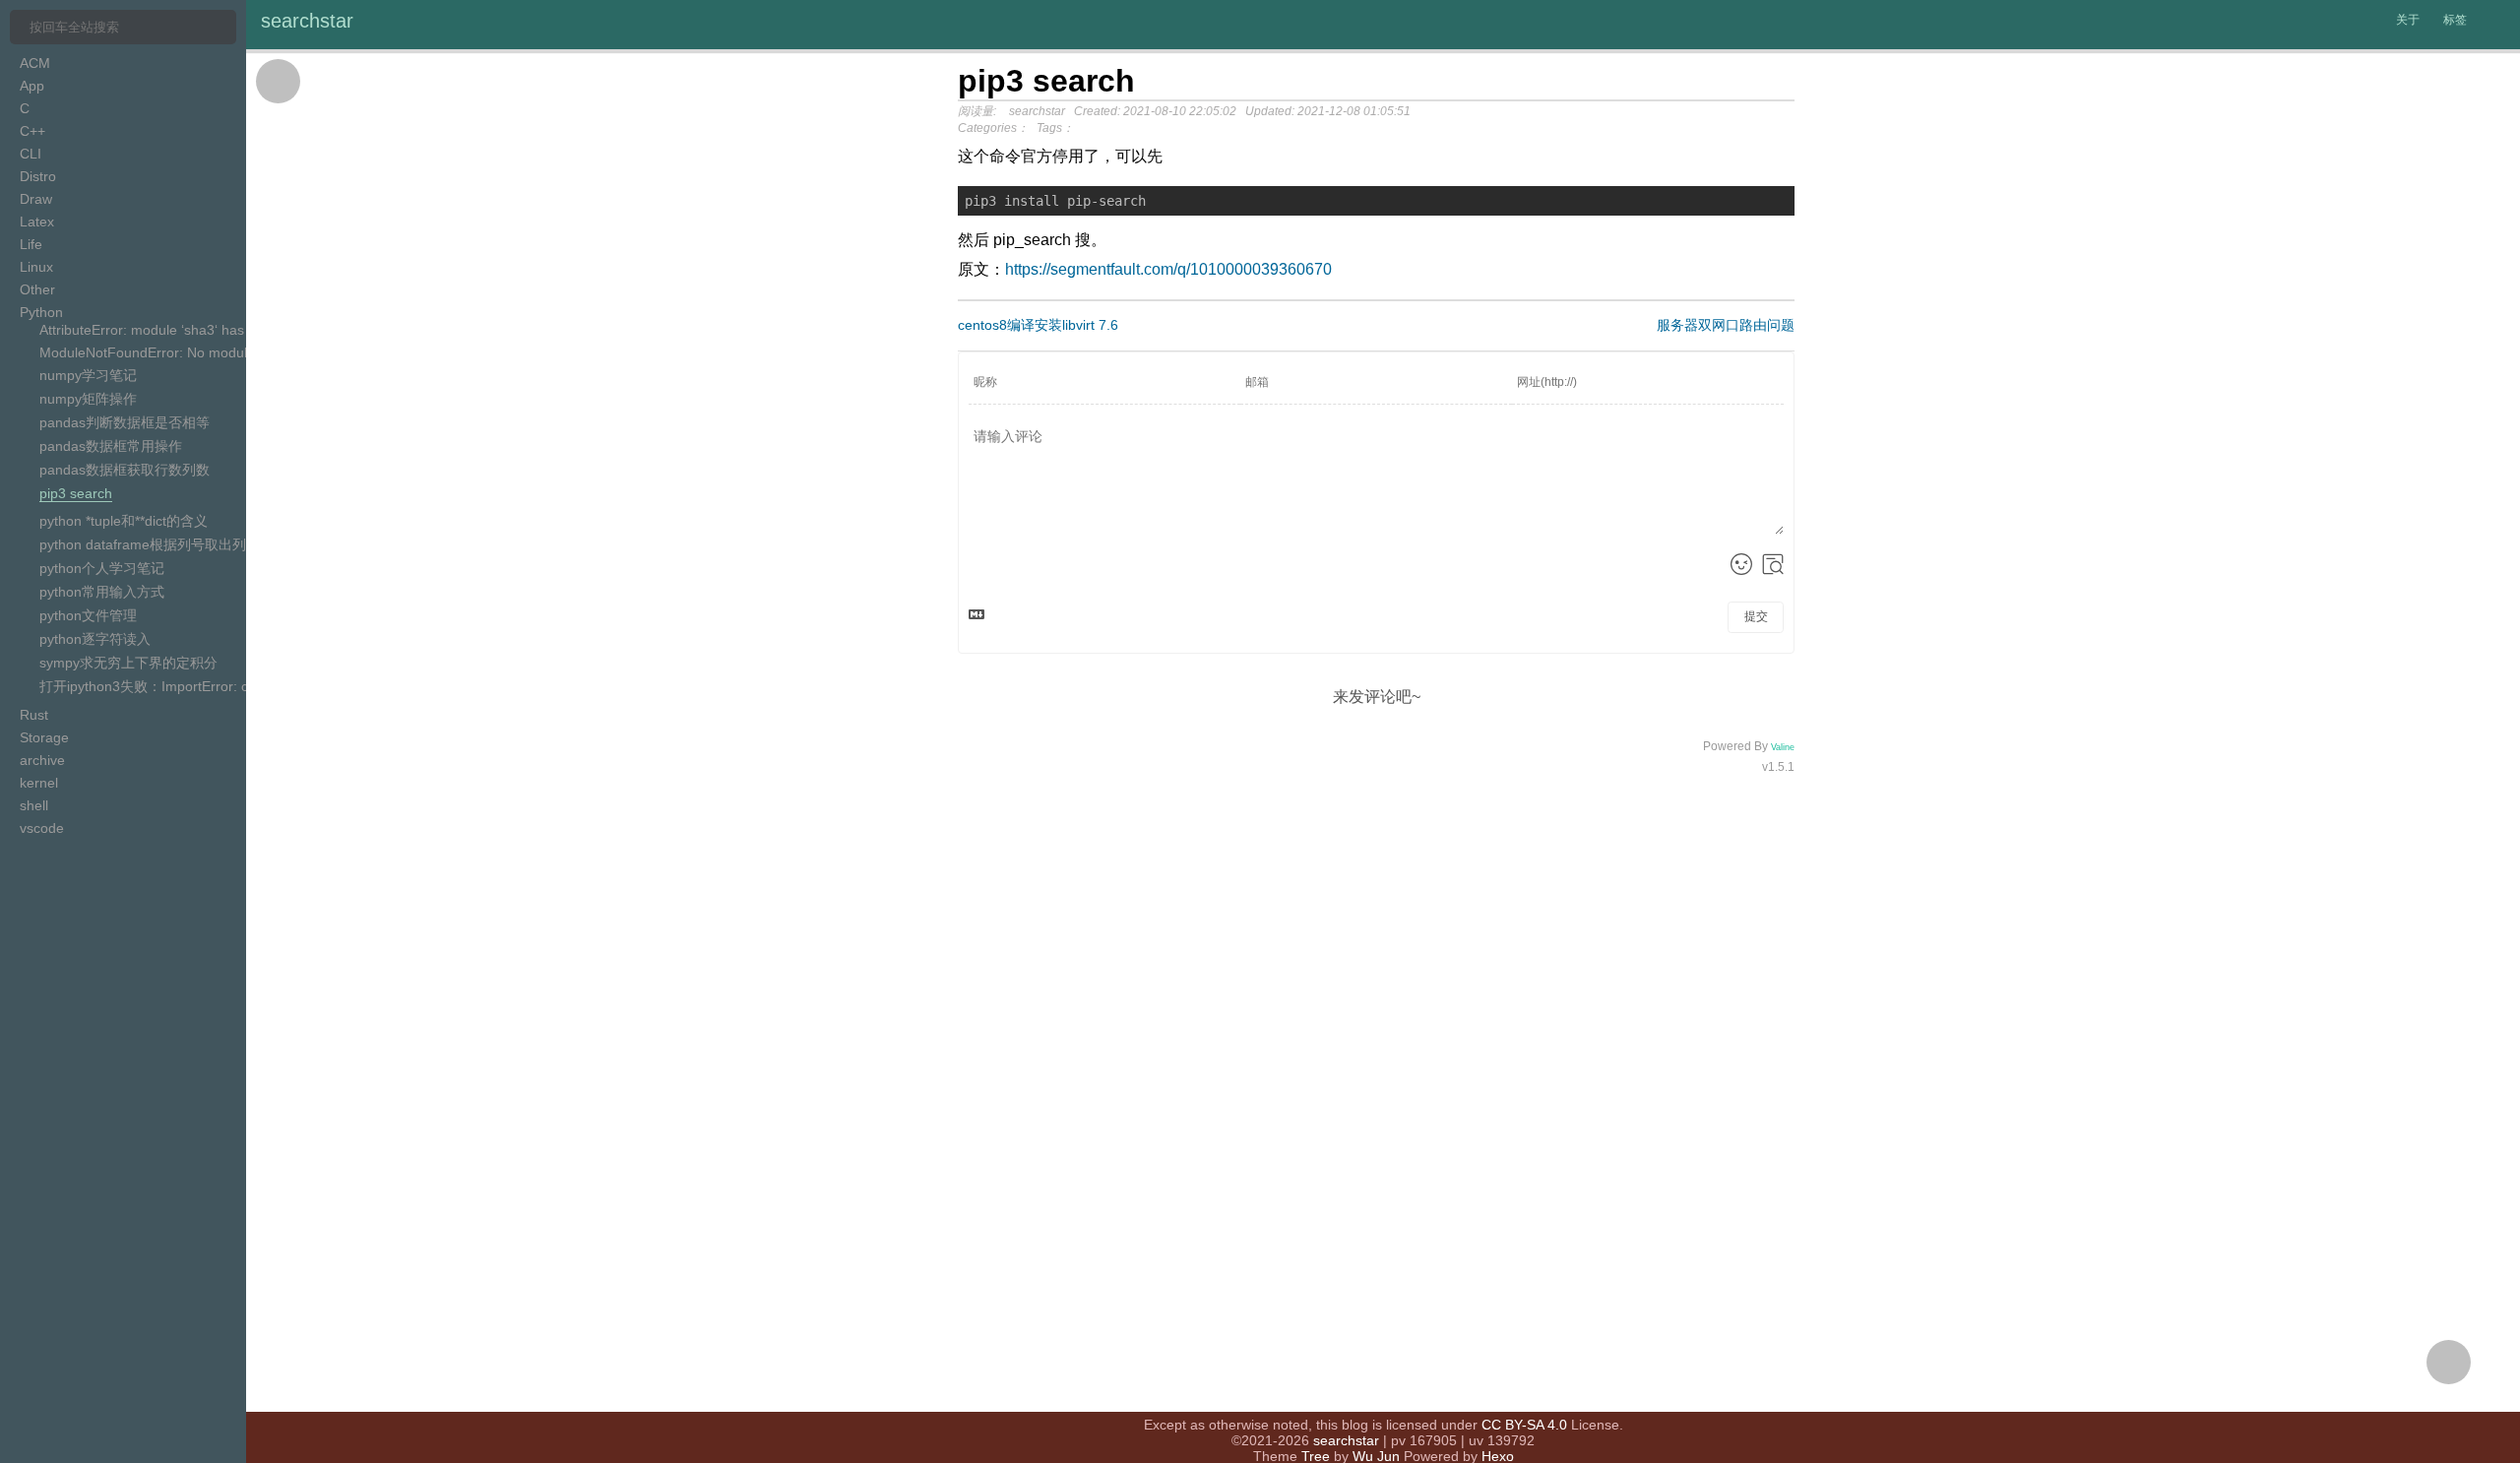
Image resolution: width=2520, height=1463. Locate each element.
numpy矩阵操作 (88, 399)
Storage (44, 737)
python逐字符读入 (95, 639)
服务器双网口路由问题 (1726, 325)
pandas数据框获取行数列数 (125, 470)
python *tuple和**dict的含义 (124, 521)
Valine (1783, 747)
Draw (36, 199)
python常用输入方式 (102, 592)
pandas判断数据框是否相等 (125, 422)
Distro (38, 176)
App (32, 86)
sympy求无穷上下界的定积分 (128, 663)
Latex (37, 222)
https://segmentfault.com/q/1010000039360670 (1168, 269)
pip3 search (76, 493)
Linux (36, 267)
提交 (1756, 616)
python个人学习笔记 (102, 568)
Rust (34, 715)
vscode (42, 828)
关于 (2408, 20)
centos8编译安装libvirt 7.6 (1038, 325)
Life (31, 244)
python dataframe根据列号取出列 (143, 544)
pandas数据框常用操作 (111, 446)
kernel (39, 783)
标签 (2455, 20)
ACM (35, 63)
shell (34, 805)
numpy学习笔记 (88, 375)
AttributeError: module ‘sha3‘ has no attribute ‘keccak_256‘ (221, 330)
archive (42, 760)
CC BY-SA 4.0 (1524, 1425)
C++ (32, 131)
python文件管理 (88, 615)
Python (41, 312)
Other (37, 289)
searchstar (307, 21)
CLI (31, 154)
